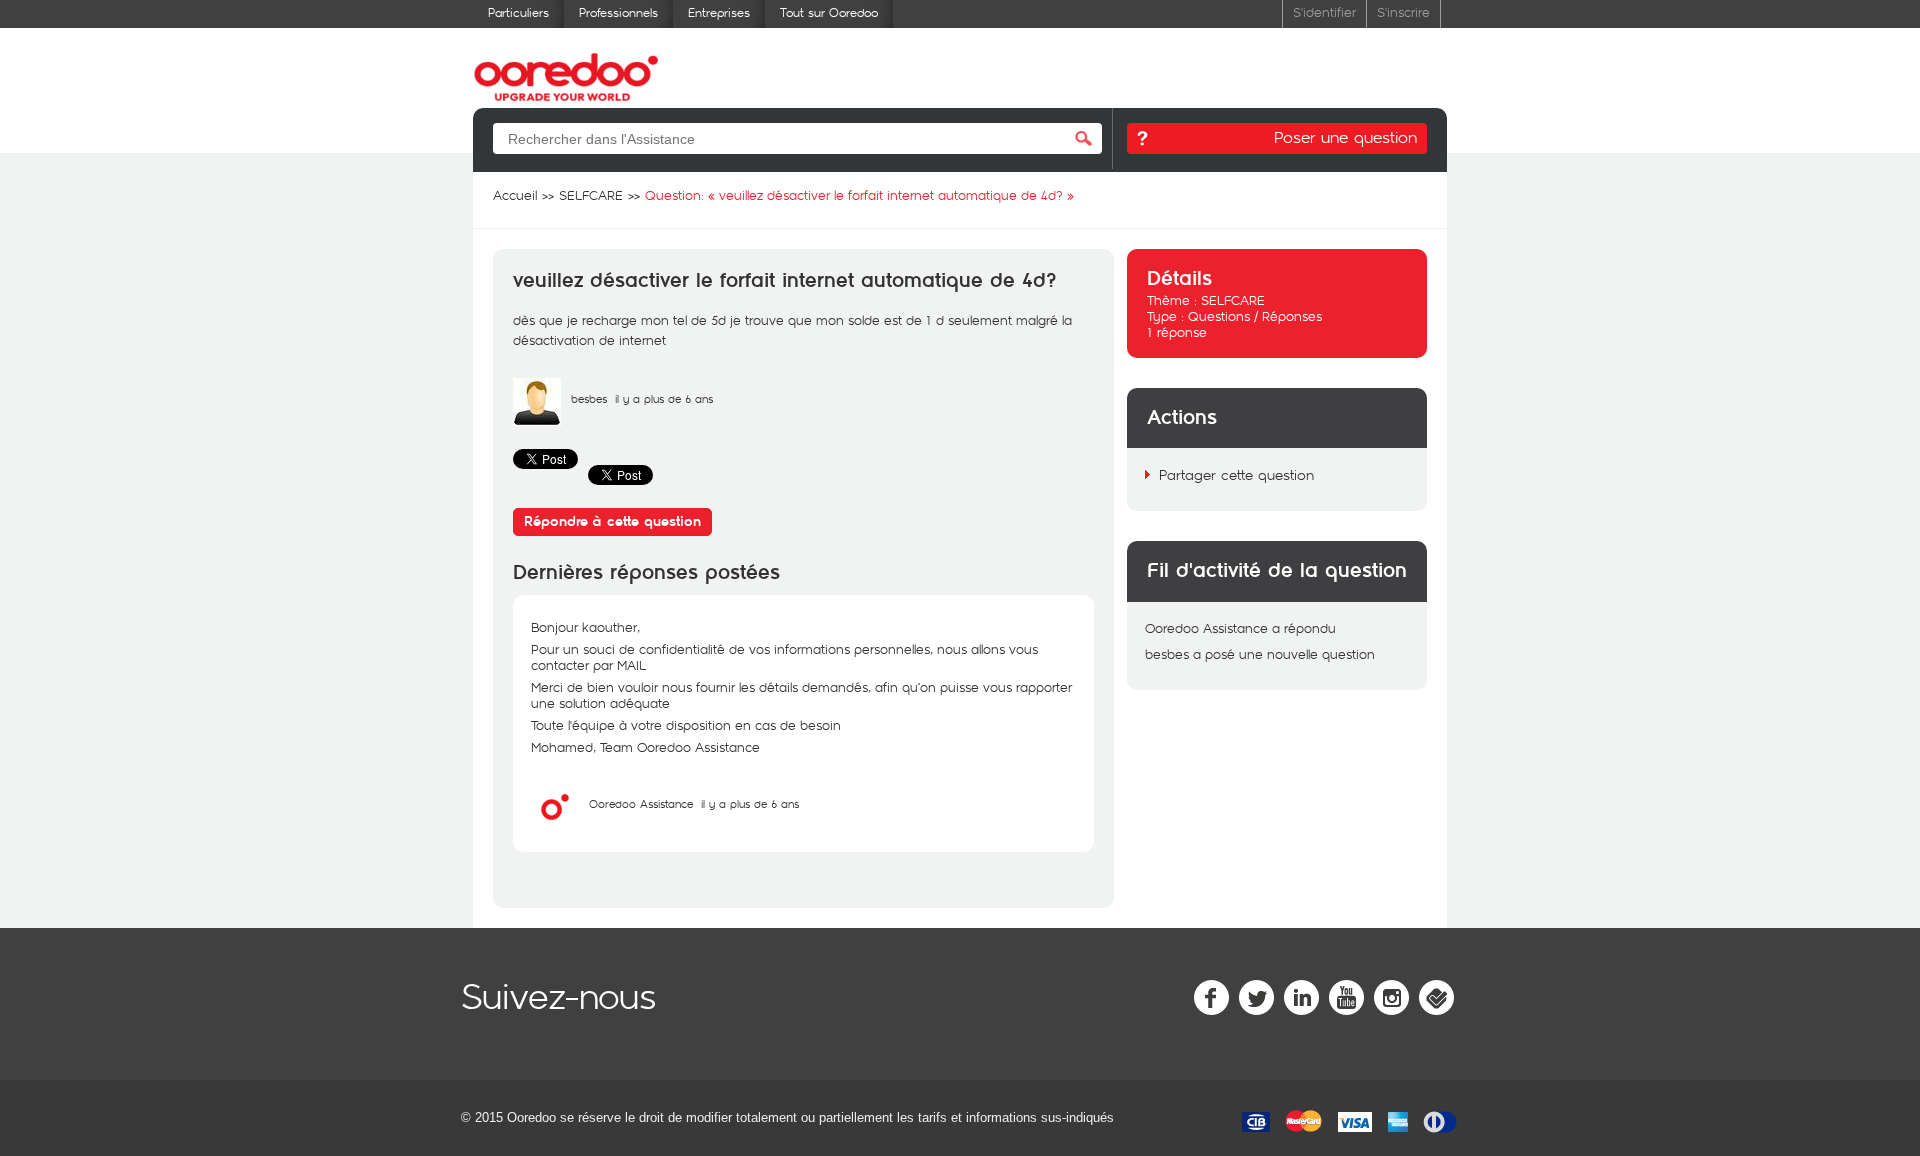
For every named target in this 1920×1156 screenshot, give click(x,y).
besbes (589, 398)
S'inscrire (1403, 11)
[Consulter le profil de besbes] (537, 421)
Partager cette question (1236, 474)
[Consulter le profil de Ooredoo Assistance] (555, 826)
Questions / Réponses (1255, 316)
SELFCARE (1233, 300)
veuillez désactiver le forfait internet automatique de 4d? (784, 281)
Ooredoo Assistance (641, 803)
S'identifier (1324, 11)
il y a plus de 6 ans (750, 803)
